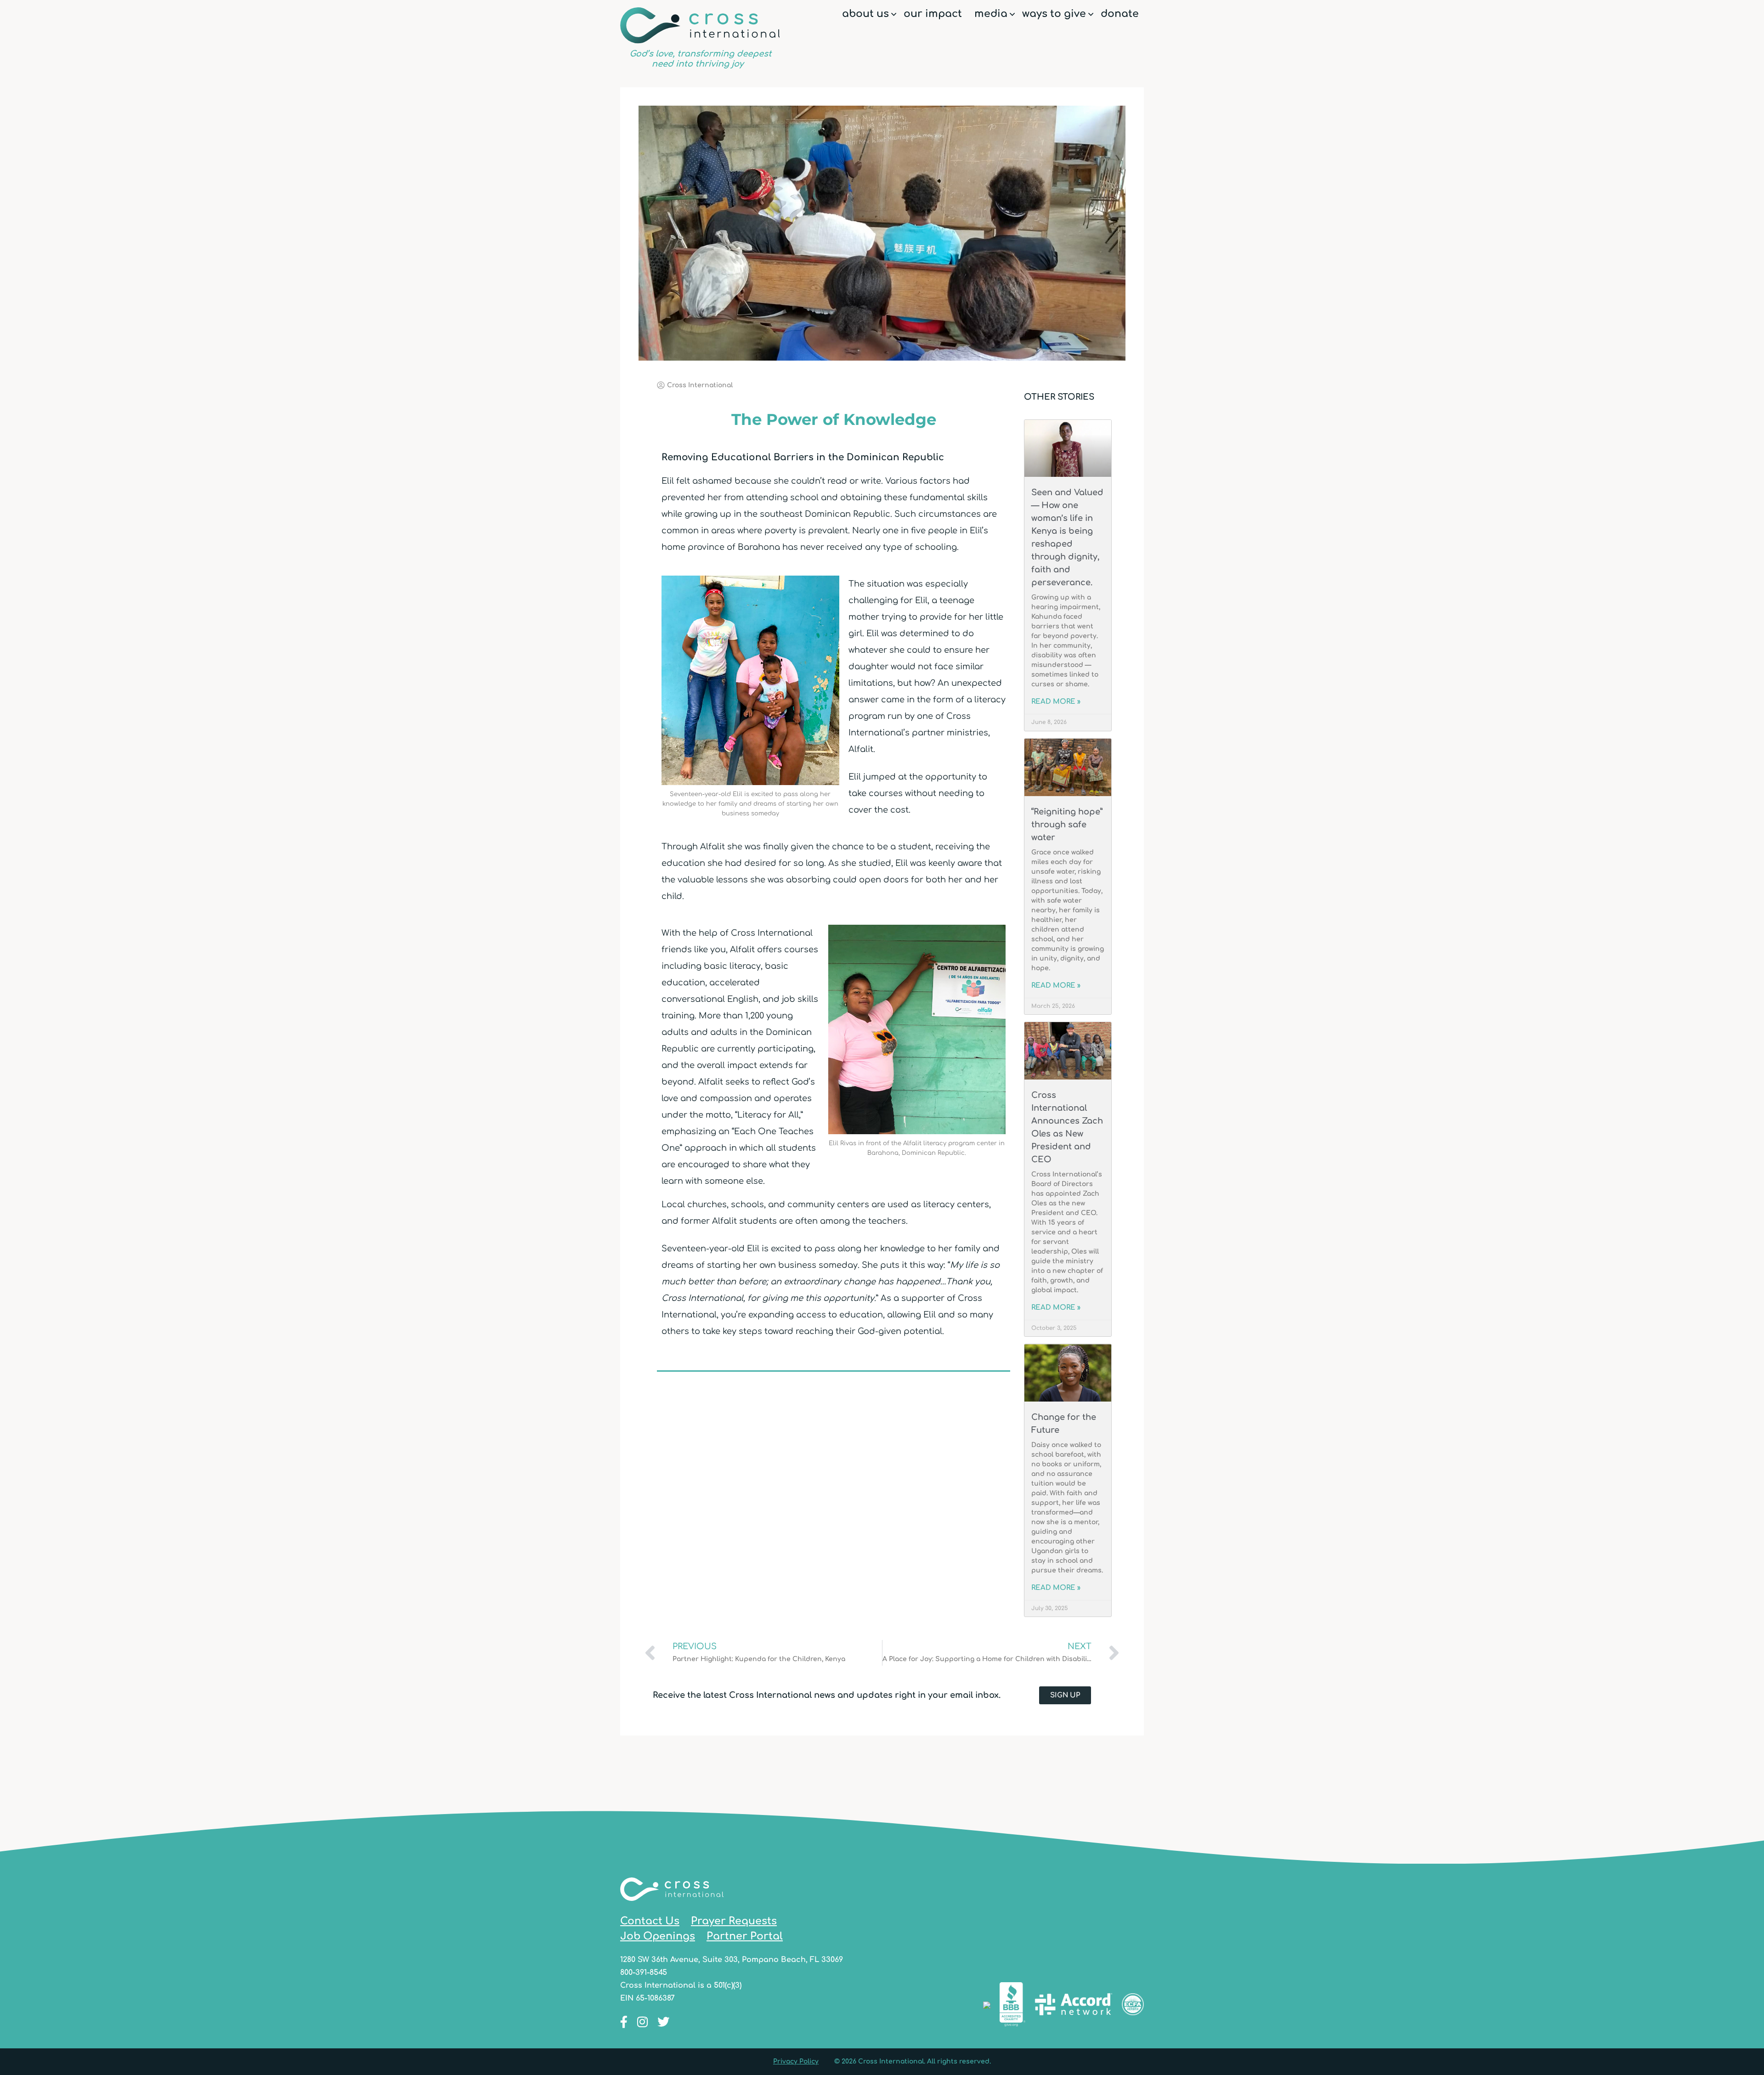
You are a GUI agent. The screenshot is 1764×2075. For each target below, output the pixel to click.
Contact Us (650, 1921)
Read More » (1056, 702)
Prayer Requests (734, 1921)
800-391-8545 (644, 1973)
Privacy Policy (796, 2061)
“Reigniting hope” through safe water (1067, 825)
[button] (894, 14)
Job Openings (658, 1936)
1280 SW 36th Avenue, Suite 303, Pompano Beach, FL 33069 (732, 1960)
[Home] (672, 1907)
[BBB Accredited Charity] (1012, 2006)
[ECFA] (1133, 2006)
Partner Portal (745, 1936)
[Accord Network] (1074, 2006)
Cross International (700, 38)
